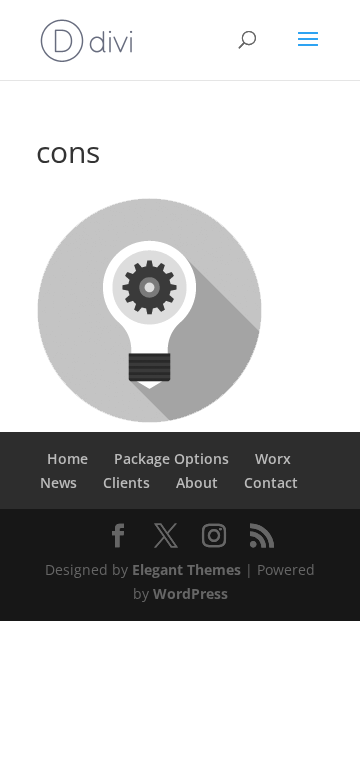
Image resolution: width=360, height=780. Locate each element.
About (197, 482)
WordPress (190, 593)
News (58, 482)
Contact (271, 482)
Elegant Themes (186, 569)
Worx (273, 458)
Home (67, 458)
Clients (126, 482)
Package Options (171, 458)
